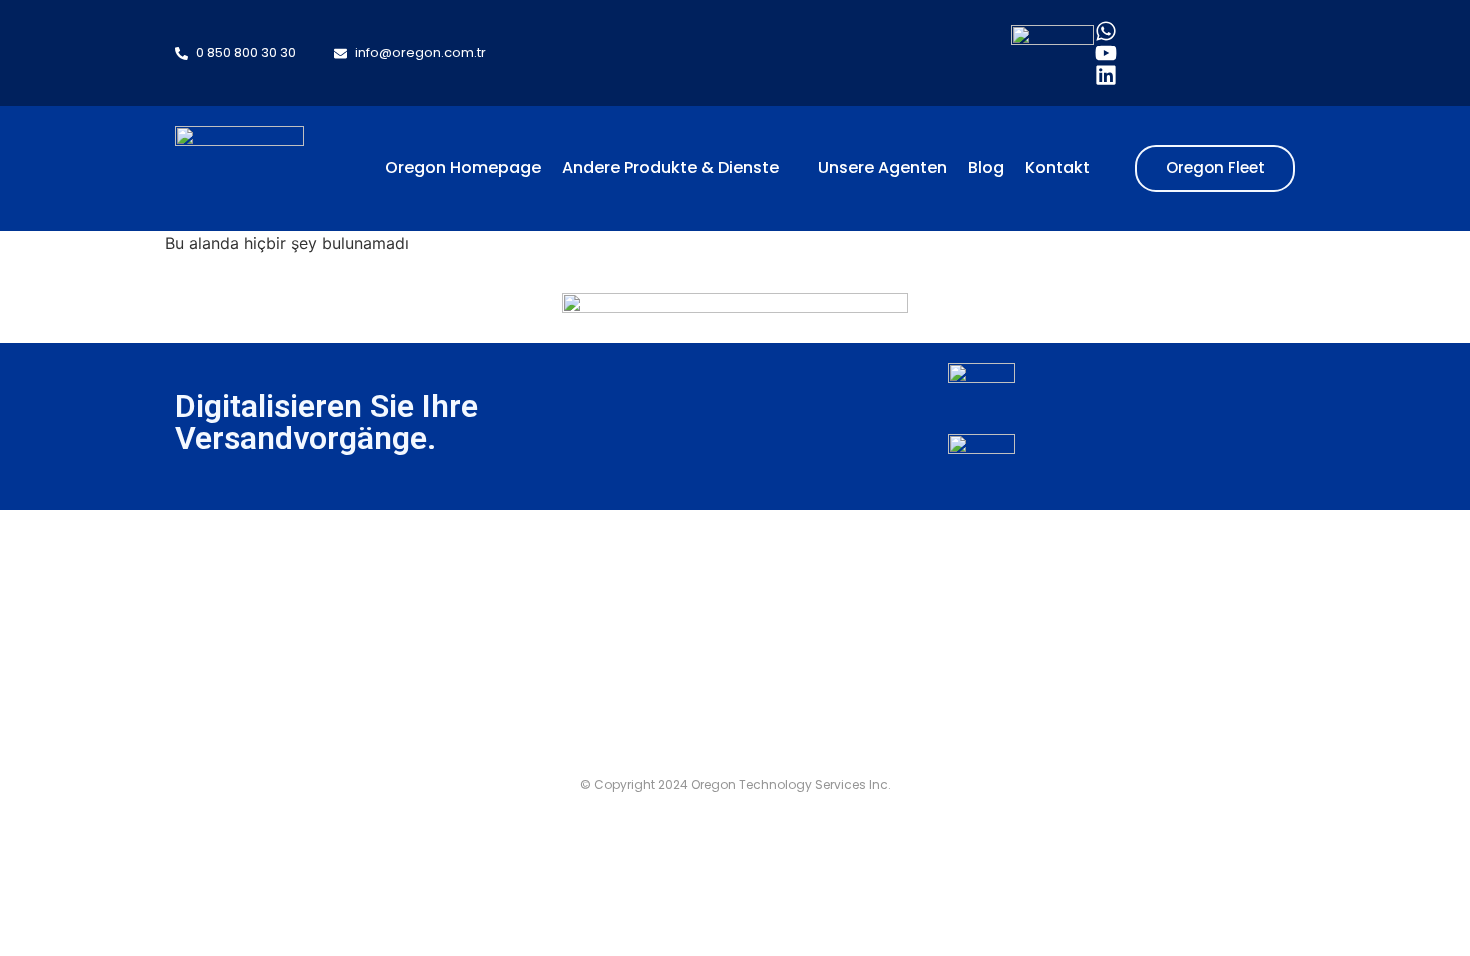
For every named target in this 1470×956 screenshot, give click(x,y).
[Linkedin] (1106, 75)
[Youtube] (1106, 53)
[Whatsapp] (1106, 31)
